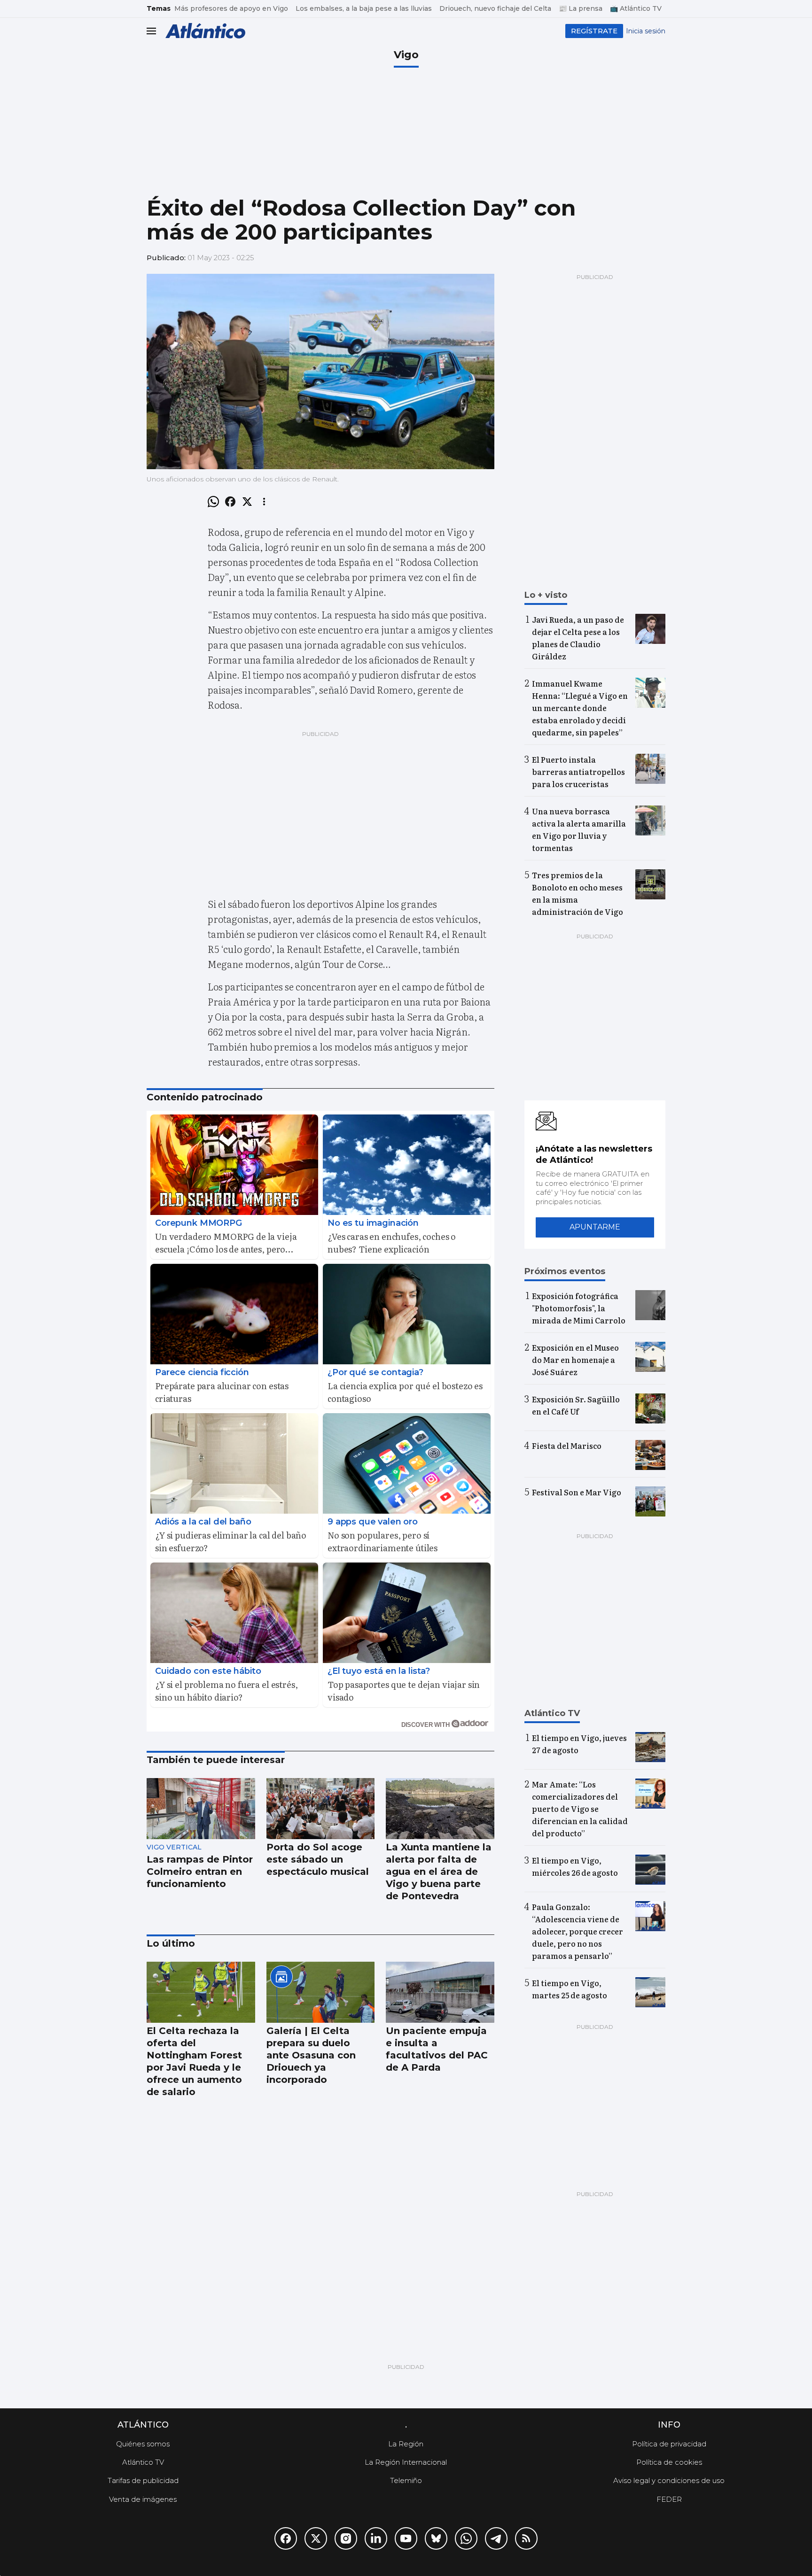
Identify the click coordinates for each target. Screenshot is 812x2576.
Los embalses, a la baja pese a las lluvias (364, 8)
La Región (406, 2444)
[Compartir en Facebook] (230, 502)
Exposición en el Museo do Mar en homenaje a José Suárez (575, 1360)
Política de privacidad (669, 2444)
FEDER (669, 2499)
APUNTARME (595, 1227)
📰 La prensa (581, 8)
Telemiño (406, 2480)
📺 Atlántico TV (636, 8)
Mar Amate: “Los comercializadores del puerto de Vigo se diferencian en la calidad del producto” (580, 1809)
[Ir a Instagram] (346, 2538)
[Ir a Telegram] (496, 2538)
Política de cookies (669, 2462)
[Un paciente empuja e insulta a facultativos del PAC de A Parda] (440, 1992)
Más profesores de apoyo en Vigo (231, 8)
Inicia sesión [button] (646, 31)
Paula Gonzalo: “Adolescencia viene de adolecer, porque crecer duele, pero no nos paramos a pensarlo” (578, 1931)
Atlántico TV (143, 2462)
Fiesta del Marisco (567, 1446)
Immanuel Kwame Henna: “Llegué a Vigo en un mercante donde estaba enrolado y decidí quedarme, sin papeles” (580, 708)
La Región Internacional (406, 2462)
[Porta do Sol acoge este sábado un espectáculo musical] (321, 1809)
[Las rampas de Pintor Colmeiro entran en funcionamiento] (201, 1809)
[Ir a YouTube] (406, 2538)
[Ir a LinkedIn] (376, 2538)
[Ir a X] (316, 2538)
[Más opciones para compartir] (264, 502)
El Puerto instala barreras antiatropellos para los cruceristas (578, 772)
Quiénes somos (143, 2444)
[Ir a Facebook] (286, 2538)
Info (669, 2425)
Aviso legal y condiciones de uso (669, 2480)
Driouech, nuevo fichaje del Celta (495, 8)
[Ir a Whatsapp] (466, 2538)
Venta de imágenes (143, 2499)
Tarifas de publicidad (143, 2480)
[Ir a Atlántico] (205, 31)
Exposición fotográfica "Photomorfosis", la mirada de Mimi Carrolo (579, 1308)
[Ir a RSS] (526, 2538)
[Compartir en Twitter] (247, 502)
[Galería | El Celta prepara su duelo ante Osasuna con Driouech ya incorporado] (321, 1992)
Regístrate (594, 31)
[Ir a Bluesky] (436, 2538)
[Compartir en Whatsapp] (213, 502)
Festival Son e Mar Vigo (577, 1492)
